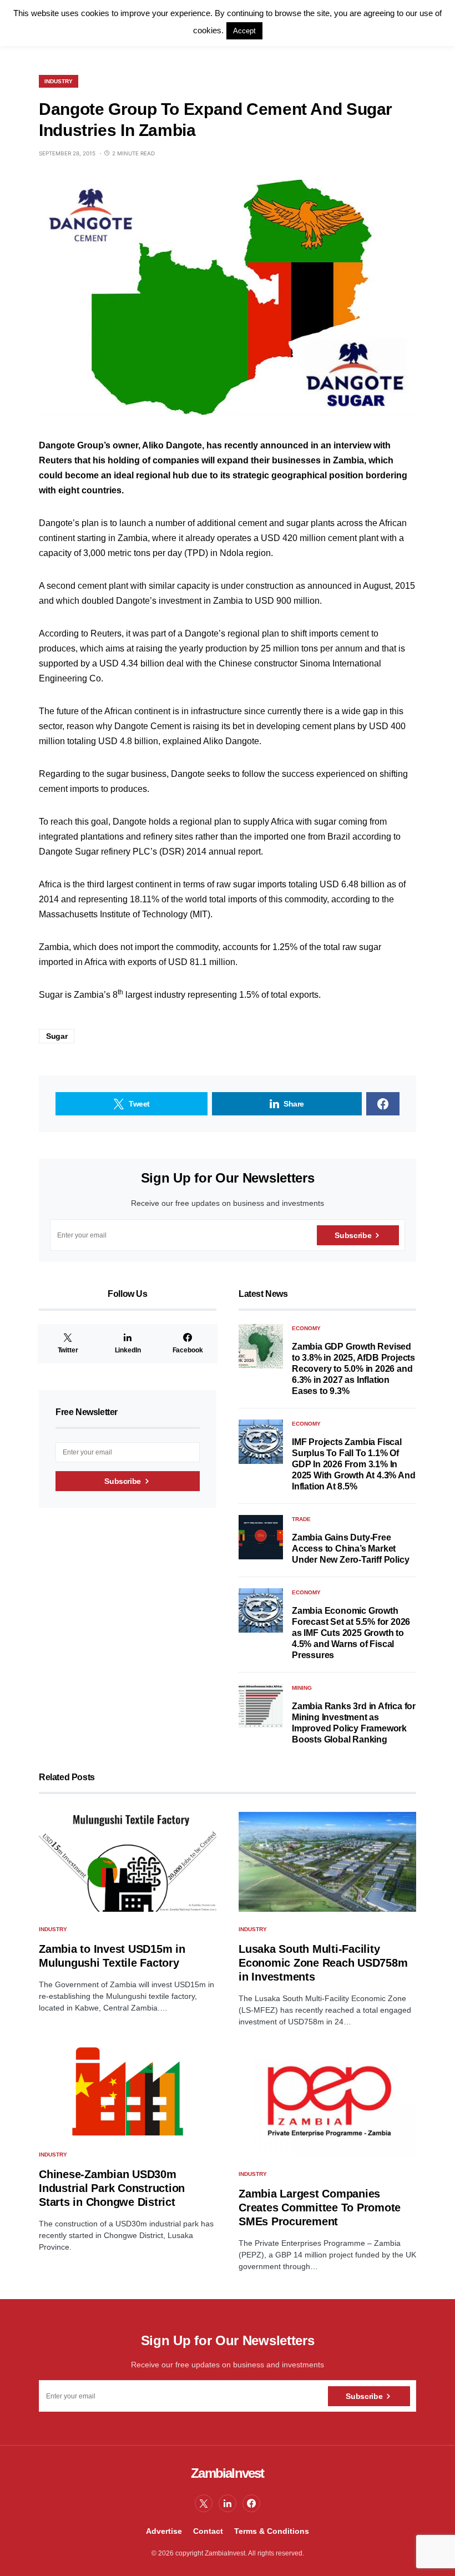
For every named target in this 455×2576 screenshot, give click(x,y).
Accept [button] (244, 31)
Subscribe (353, 1235)
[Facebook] (251, 2503)
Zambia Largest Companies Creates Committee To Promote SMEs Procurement (320, 2208)
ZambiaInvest (227, 2473)
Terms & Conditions (272, 2531)
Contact (208, 2531)
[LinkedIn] (228, 2503)
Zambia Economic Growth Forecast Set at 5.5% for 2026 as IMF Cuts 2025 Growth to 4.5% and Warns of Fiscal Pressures (351, 1633)
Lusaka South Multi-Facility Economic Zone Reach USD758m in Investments (323, 1963)
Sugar (57, 1036)
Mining (302, 1688)
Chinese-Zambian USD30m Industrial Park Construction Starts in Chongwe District (112, 2188)
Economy (306, 1328)
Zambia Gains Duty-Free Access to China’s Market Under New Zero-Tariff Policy (350, 1549)
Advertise (164, 2531)
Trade (301, 1519)
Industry (59, 81)
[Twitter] (204, 2503)
